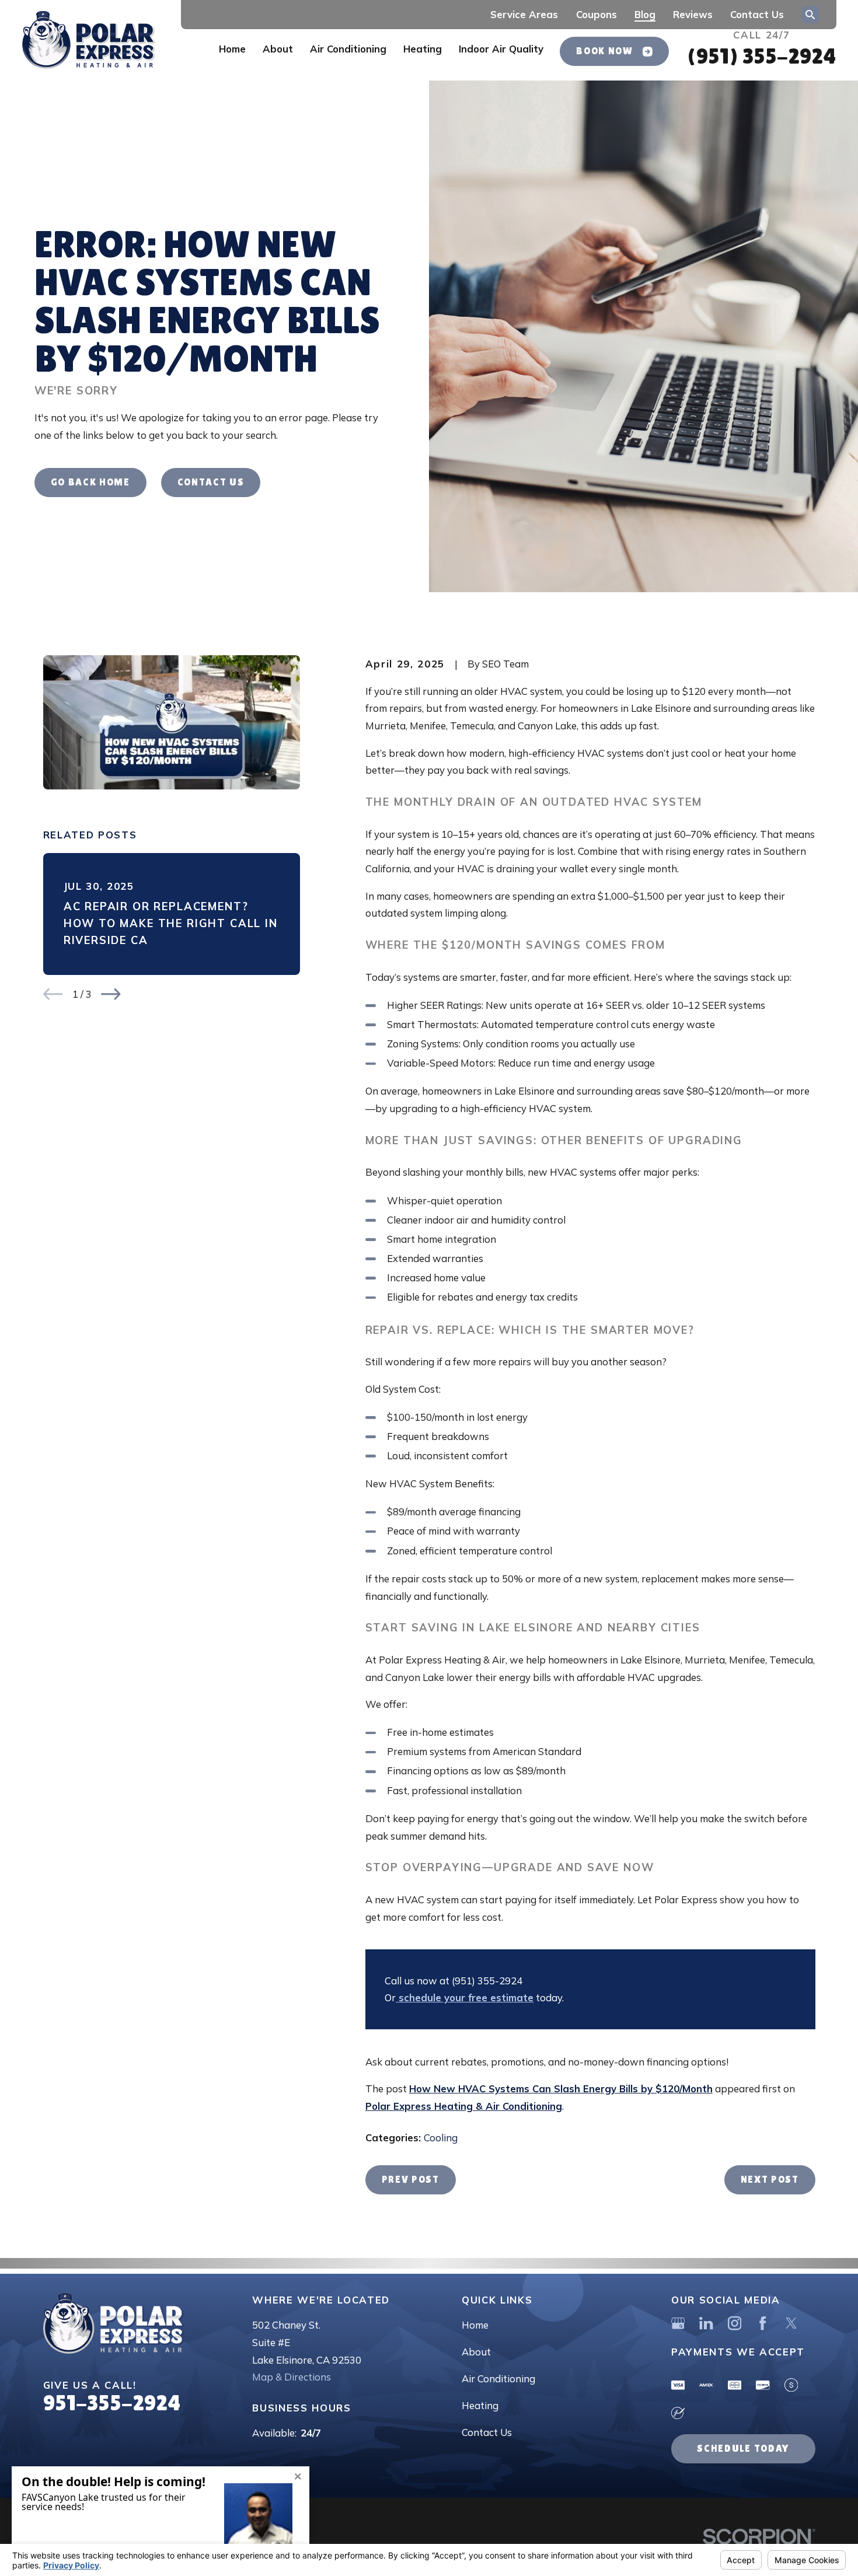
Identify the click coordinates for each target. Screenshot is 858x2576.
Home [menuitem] (232, 49)
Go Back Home (90, 482)
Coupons (597, 14)
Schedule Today (743, 2449)
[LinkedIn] (706, 2323)
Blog (645, 14)
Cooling (441, 2138)
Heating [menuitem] (423, 49)
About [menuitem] (278, 49)
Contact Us (757, 14)
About (476, 2352)
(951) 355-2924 (761, 56)
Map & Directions (292, 2377)
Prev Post (411, 2180)
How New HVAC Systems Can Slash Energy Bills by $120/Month (561, 2089)
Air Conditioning (498, 2378)
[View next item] (111, 994)
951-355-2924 (112, 2403)
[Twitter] (791, 2323)
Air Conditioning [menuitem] (348, 49)
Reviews (693, 14)
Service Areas (524, 14)
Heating (480, 2405)
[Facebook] (763, 2323)
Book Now (604, 51)
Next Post (770, 2180)
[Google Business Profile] (678, 2323)
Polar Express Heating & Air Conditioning (464, 2106)
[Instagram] (735, 2323)
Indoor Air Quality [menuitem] (501, 49)
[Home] (88, 41)
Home (475, 2325)
